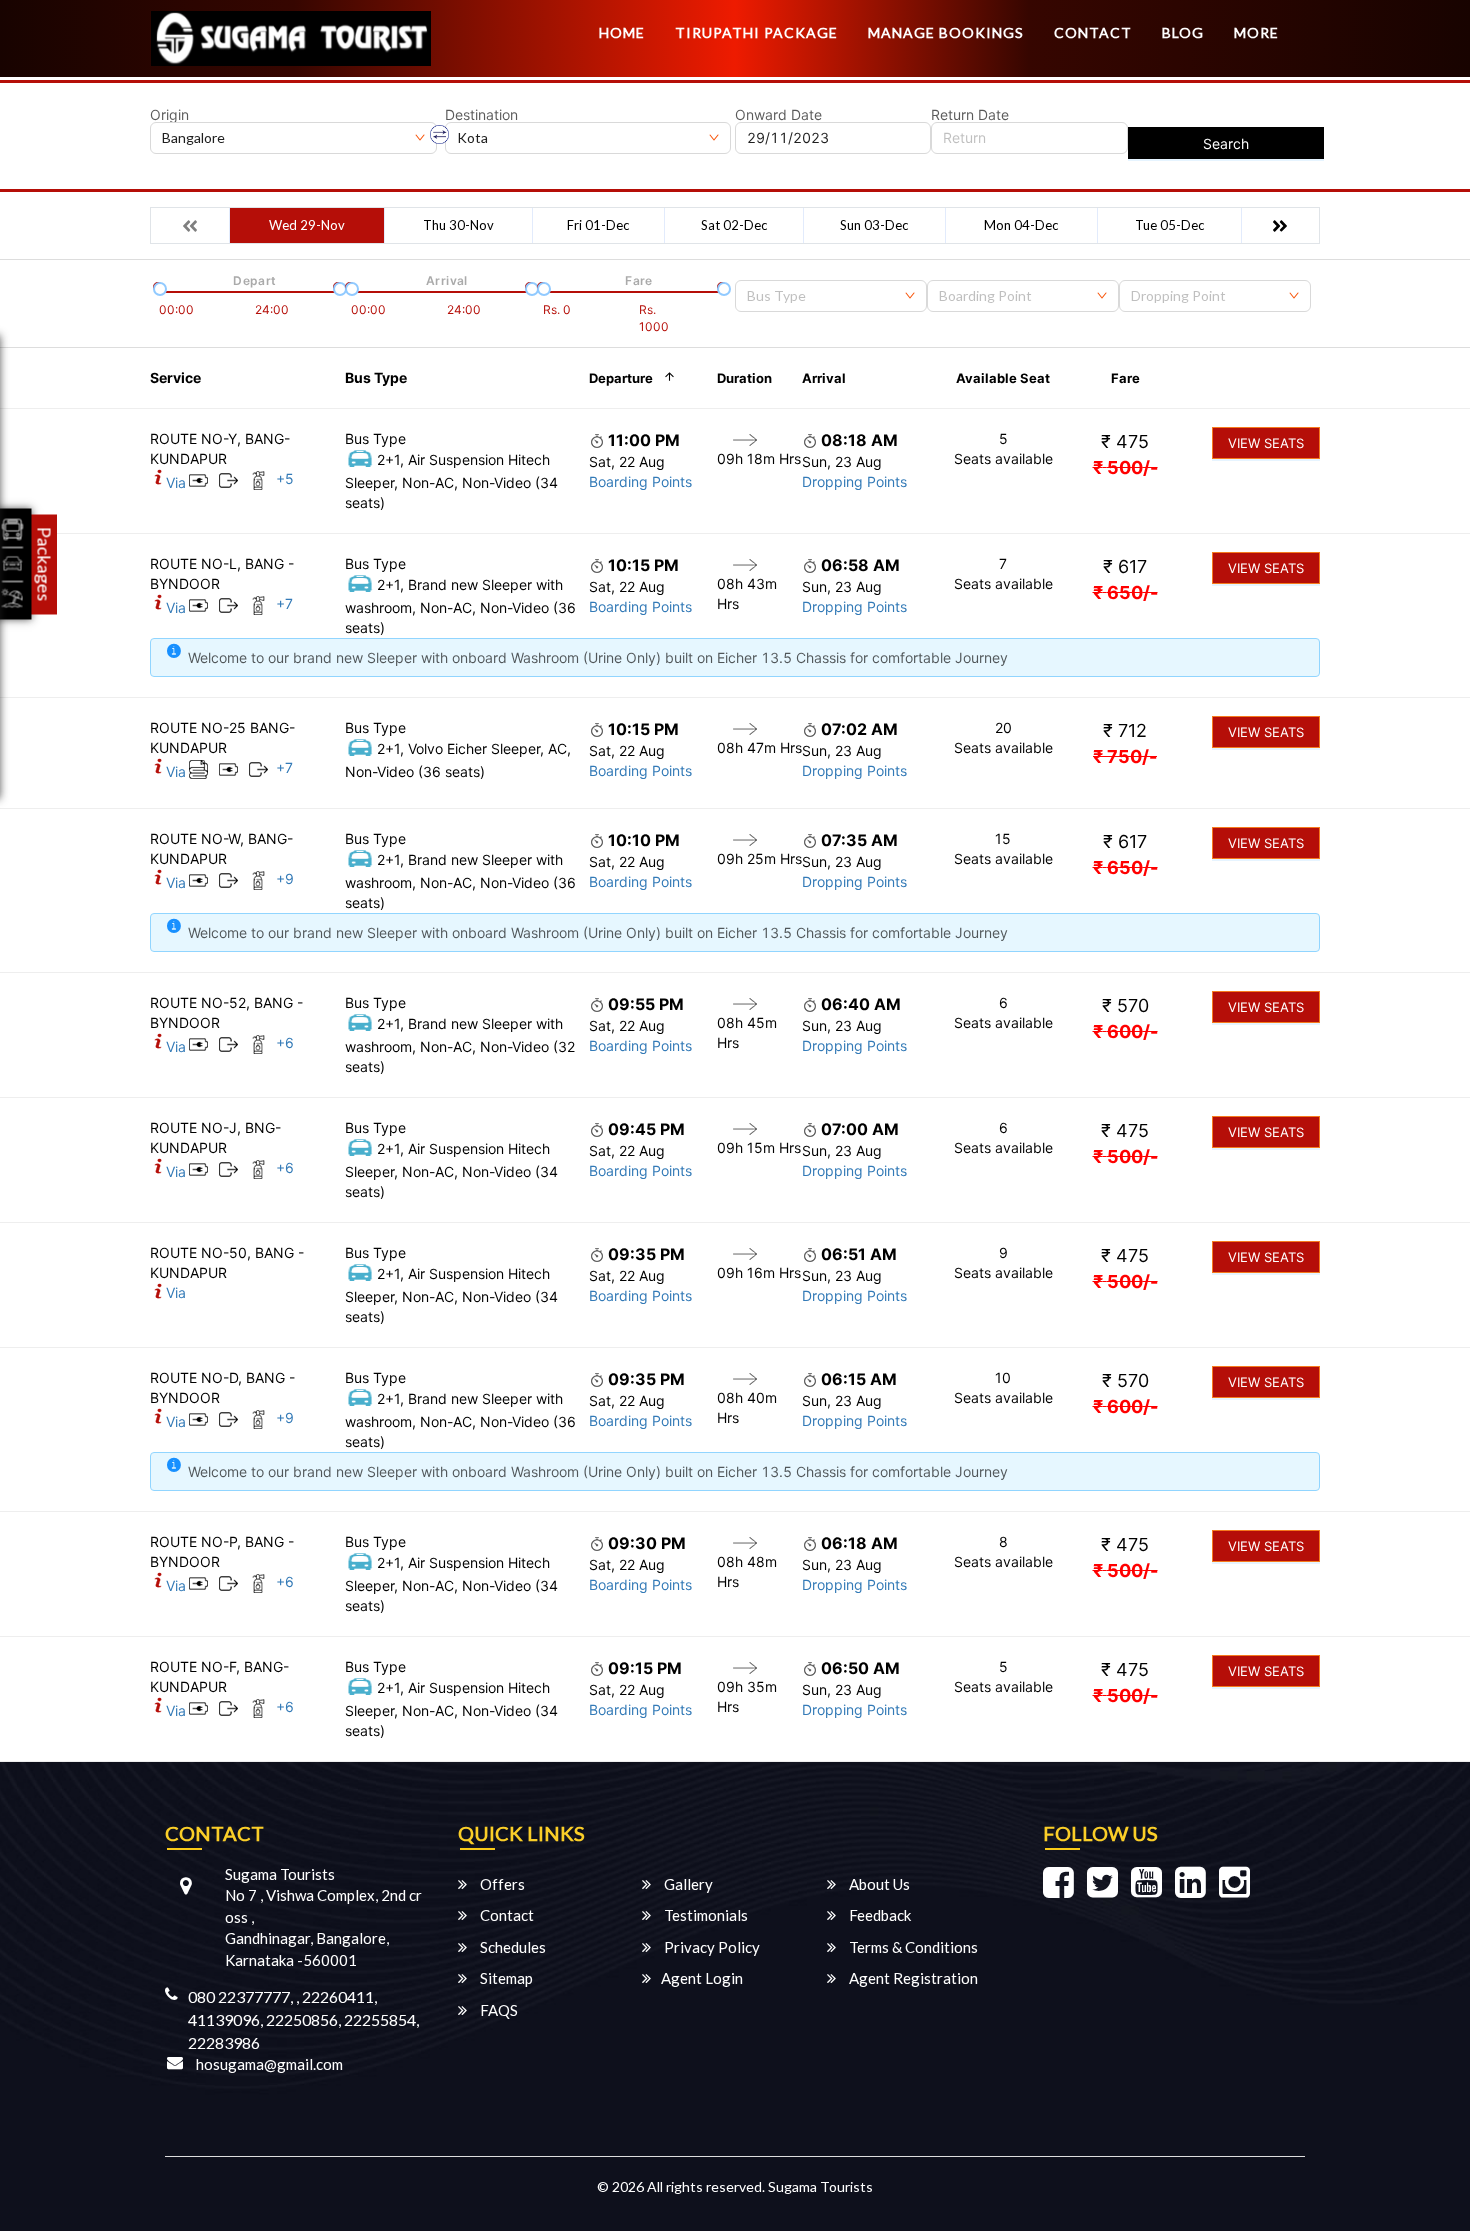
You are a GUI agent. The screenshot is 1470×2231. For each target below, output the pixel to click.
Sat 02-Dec (734, 225)
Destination (481, 115)
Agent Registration (912, 1978)
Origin (169, 115)
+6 (285, 1042)
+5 (285, 478)
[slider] (158, 287)
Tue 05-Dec (1169, 225)
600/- (1125, 1031)
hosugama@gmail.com (269, 2064)
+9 (285, 878)
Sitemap (505, 1978)
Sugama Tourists (820, 2186)
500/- (1125, 467)
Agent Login (702, 1978)
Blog (1183, 32)
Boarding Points (640, 481)
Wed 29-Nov (307, 225)
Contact (1093, 32)
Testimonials (704, 1915)
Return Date (970, 115)
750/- (1125, 756)
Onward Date (778, 115)
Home (622, 32)
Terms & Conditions (912, 1947)
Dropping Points (854, 481)
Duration (744, 378)
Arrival (824, 378)
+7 (284, 603)
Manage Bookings (946, 32)
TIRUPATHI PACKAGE (756, 32)
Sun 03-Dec (874, 225)
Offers (501, 1884)
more (1256, 32)
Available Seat (1003, 378)
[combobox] (831, 296)
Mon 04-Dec (1021, 225)
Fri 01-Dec (598, 225)
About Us (878, 1884)
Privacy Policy (710, 1947)
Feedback (878, 1915)
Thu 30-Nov (458, 225)
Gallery (687, 1884)
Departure (621, 378)
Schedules (511, 1947)
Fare (1125, 378)
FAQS (497, 2010)
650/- (1125, 592)
